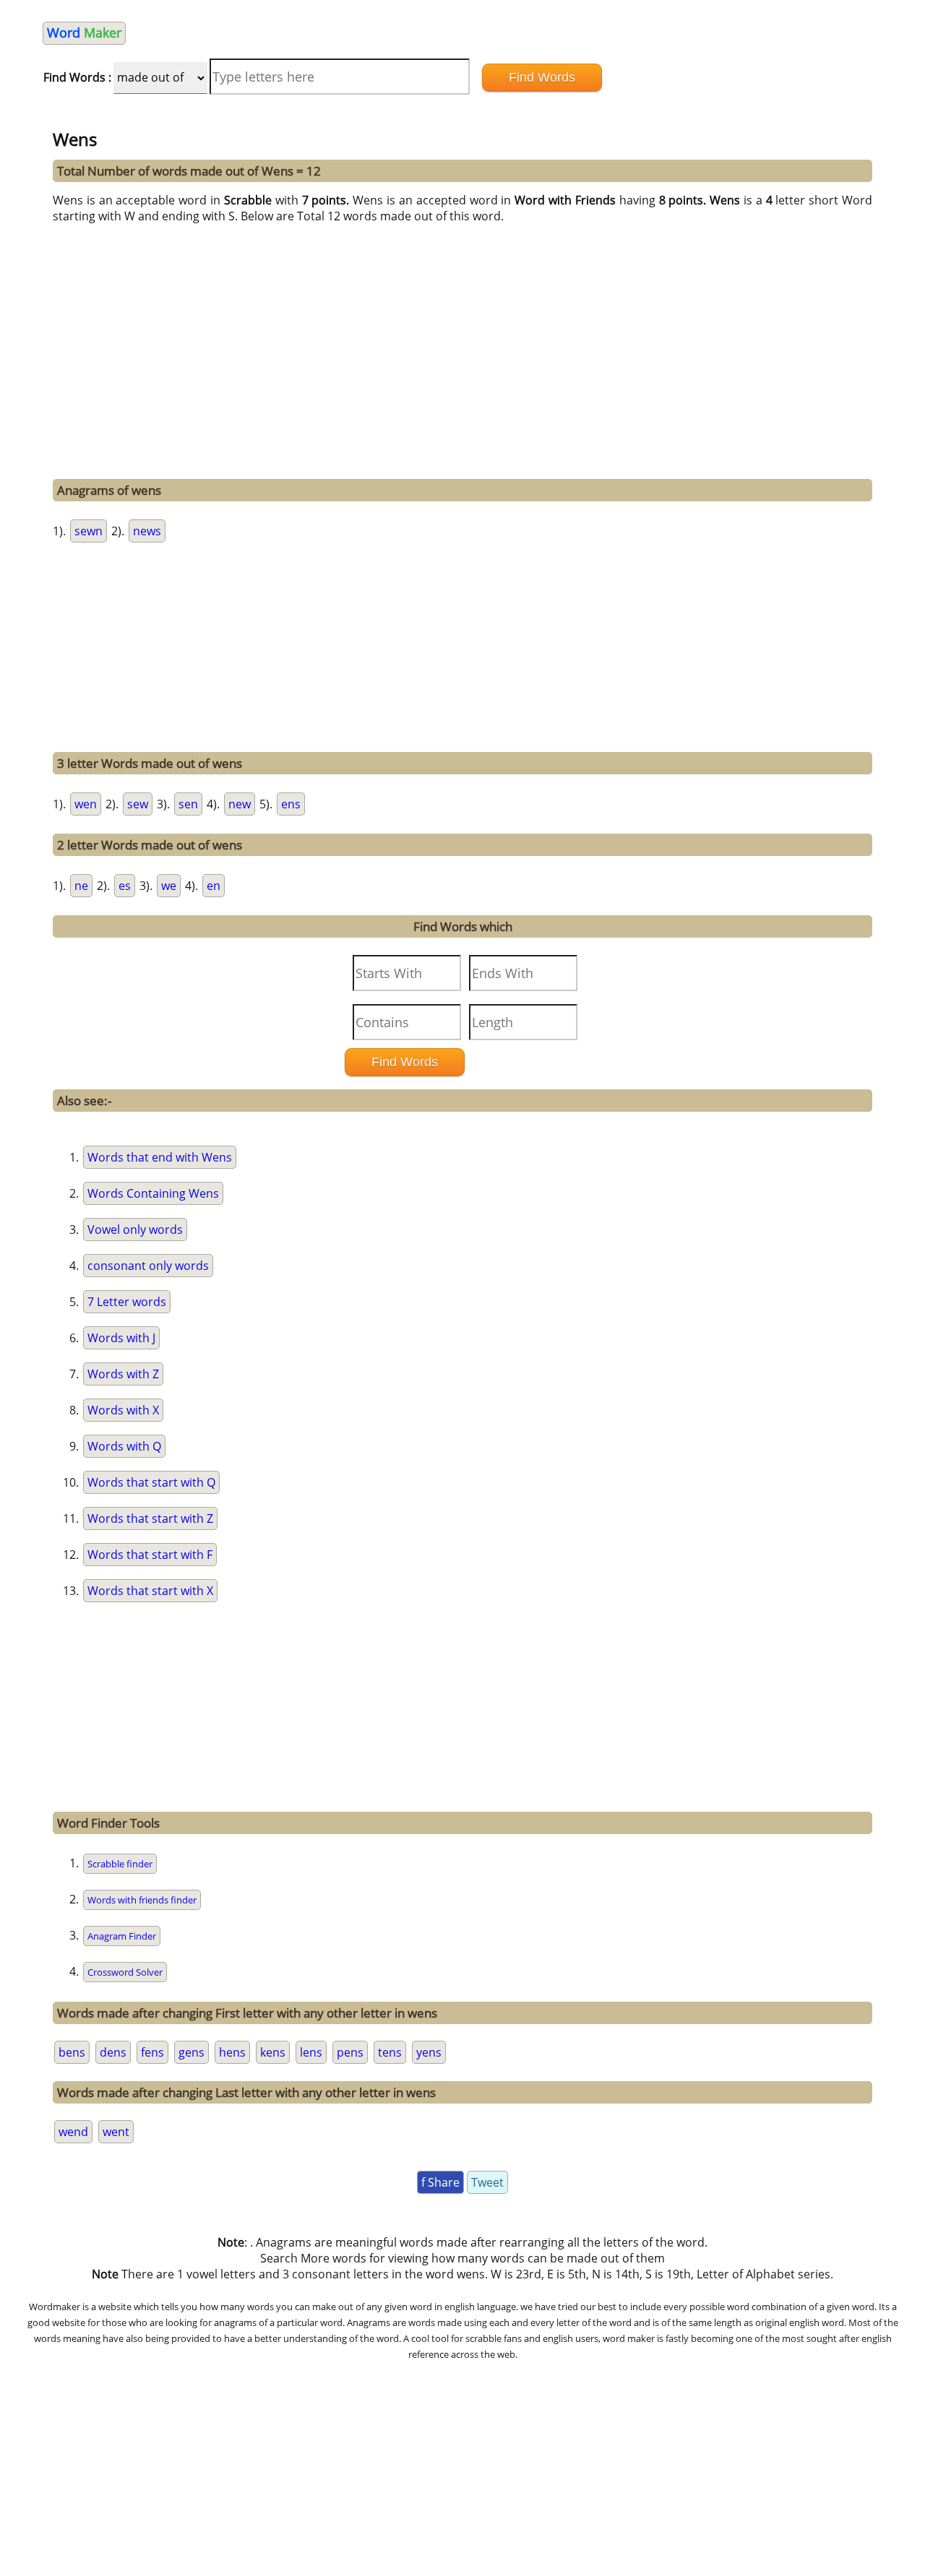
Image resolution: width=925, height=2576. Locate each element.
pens (350, 2052)
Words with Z (123, 1374)
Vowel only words (135, 1229)
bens (72, 2052)
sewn (89, 531)
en (214, 886)
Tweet (487, 2182)
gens (192, 2052)
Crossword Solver (125, 1972)
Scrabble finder (120, 1864)
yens (429, 2052)
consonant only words (148, 1266)
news (147, 531)
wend (73, 2132)
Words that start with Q (151, 1482)
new (240, 804)
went (116, 2132)
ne (81, 886)
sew (138, 804)
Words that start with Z (150, 1518)
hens (232, 2052)
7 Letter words (127, 1302)
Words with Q (124, 1446)
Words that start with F (150, 1555)
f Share (440, 2182)
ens (291, 804)
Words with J (121, 1338)
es (125, 886)
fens (152, 2052)
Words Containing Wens (153, 1193)
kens (273, 2052)
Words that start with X (150, 1591)
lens (311, 2052)
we (169, 886)
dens (113, 2052)
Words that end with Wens (160, 1157)
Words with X (123, 1410)
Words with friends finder (142, 1900)
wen (86, 804)
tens (390, 2052)
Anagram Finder (122, 1936)
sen (188, 804)
